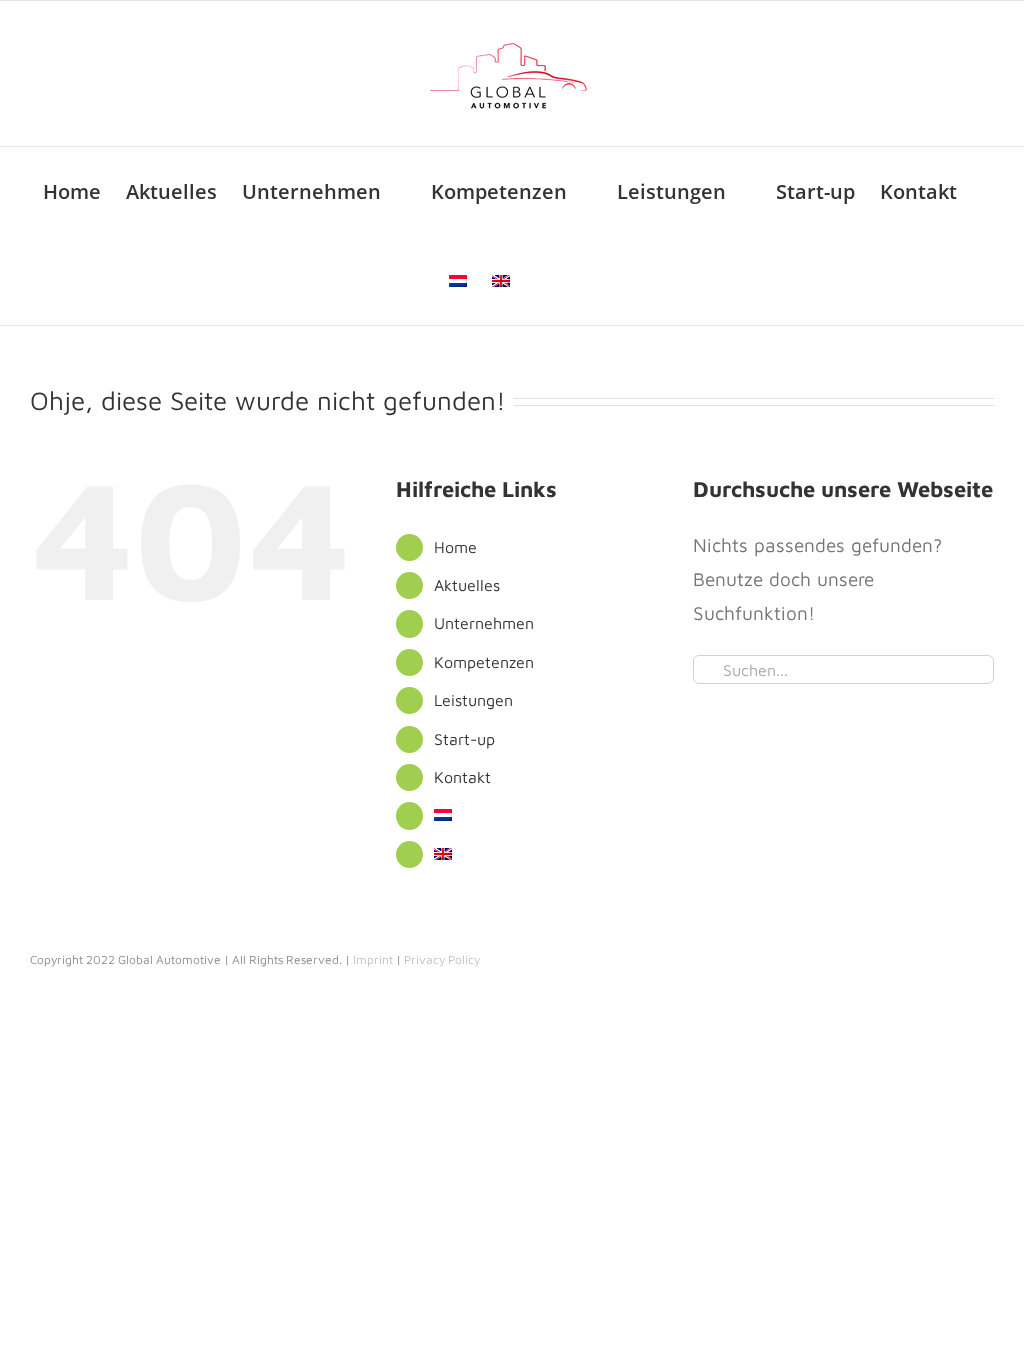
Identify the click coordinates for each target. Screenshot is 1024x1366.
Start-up (464, 739)
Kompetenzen (484, 662)
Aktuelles (467, 585)
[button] (543, 280)
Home (455, 547)
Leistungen (473, 700)
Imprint (373, 959)
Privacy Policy (442, 959)
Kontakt (462, 777)
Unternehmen (484, 623)
